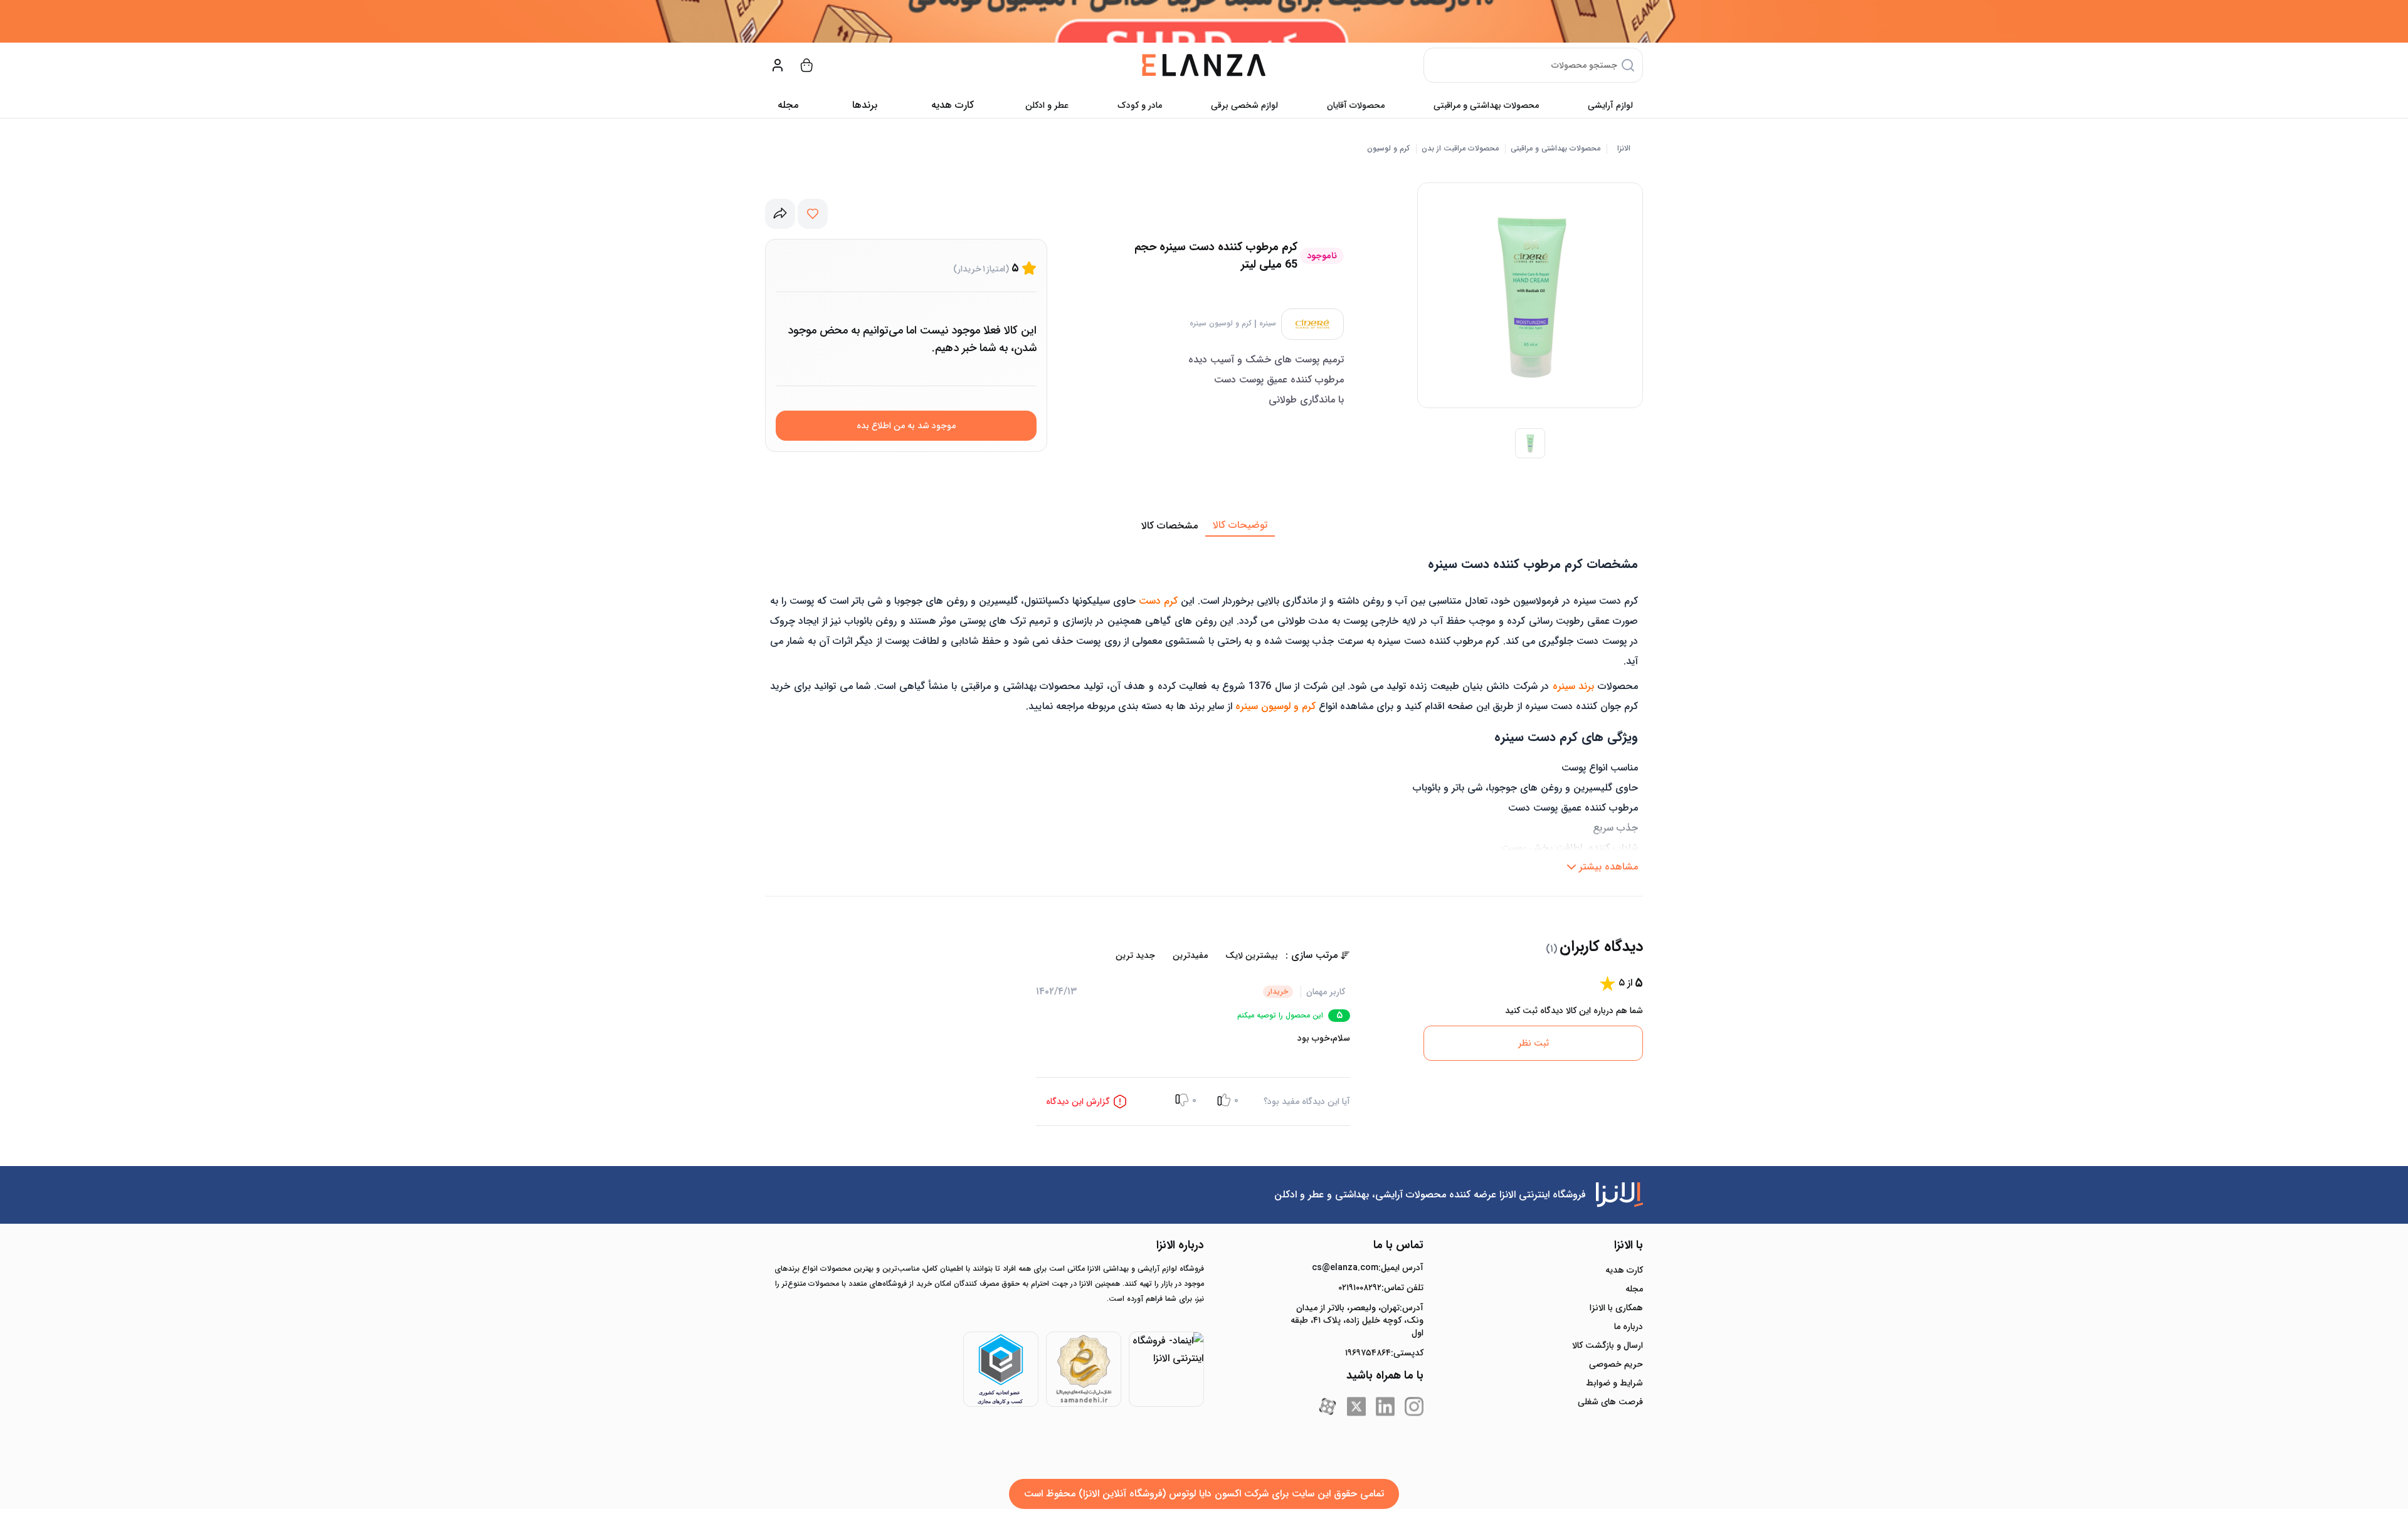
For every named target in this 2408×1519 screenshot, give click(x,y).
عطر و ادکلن (1047, 105)
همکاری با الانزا (1616, 1308)
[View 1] (1530, 443)
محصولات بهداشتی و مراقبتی (1486, 105)
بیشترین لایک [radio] (1252, 955)
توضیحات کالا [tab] (1240, 525)
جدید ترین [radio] (1135, 955)
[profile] (778, 65)
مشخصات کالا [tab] (1170, 526)
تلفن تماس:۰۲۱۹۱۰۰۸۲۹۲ (1381, 1288)
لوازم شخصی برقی (1244, 105)
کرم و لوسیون (1388, 149)
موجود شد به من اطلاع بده (906, 426)
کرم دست (1158, 601)
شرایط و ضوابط (1614, 1383)
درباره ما (1629, 1327)
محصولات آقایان (1356, 105)
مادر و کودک (1140, 105)
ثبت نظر (1534, 1043)
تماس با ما (1398, 1245)
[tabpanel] (1204, 708)
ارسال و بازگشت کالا (1608, 1345)
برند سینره (1574, 686)
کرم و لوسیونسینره (1221, 323)
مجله (788, 105)
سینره (1268, 323)
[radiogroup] (1161, 955)
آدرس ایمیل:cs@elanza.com (1368, 1268)
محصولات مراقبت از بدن (1460, 149)
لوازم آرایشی (1610, 105)
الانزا (1624, 149)
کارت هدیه (1624, 1270)
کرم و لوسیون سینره (1275, 706)
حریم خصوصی (1616, 1364)
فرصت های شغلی (1610, 1402)
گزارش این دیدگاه (1078, 1101)
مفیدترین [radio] (1190, 955)
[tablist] (1204, 526)
